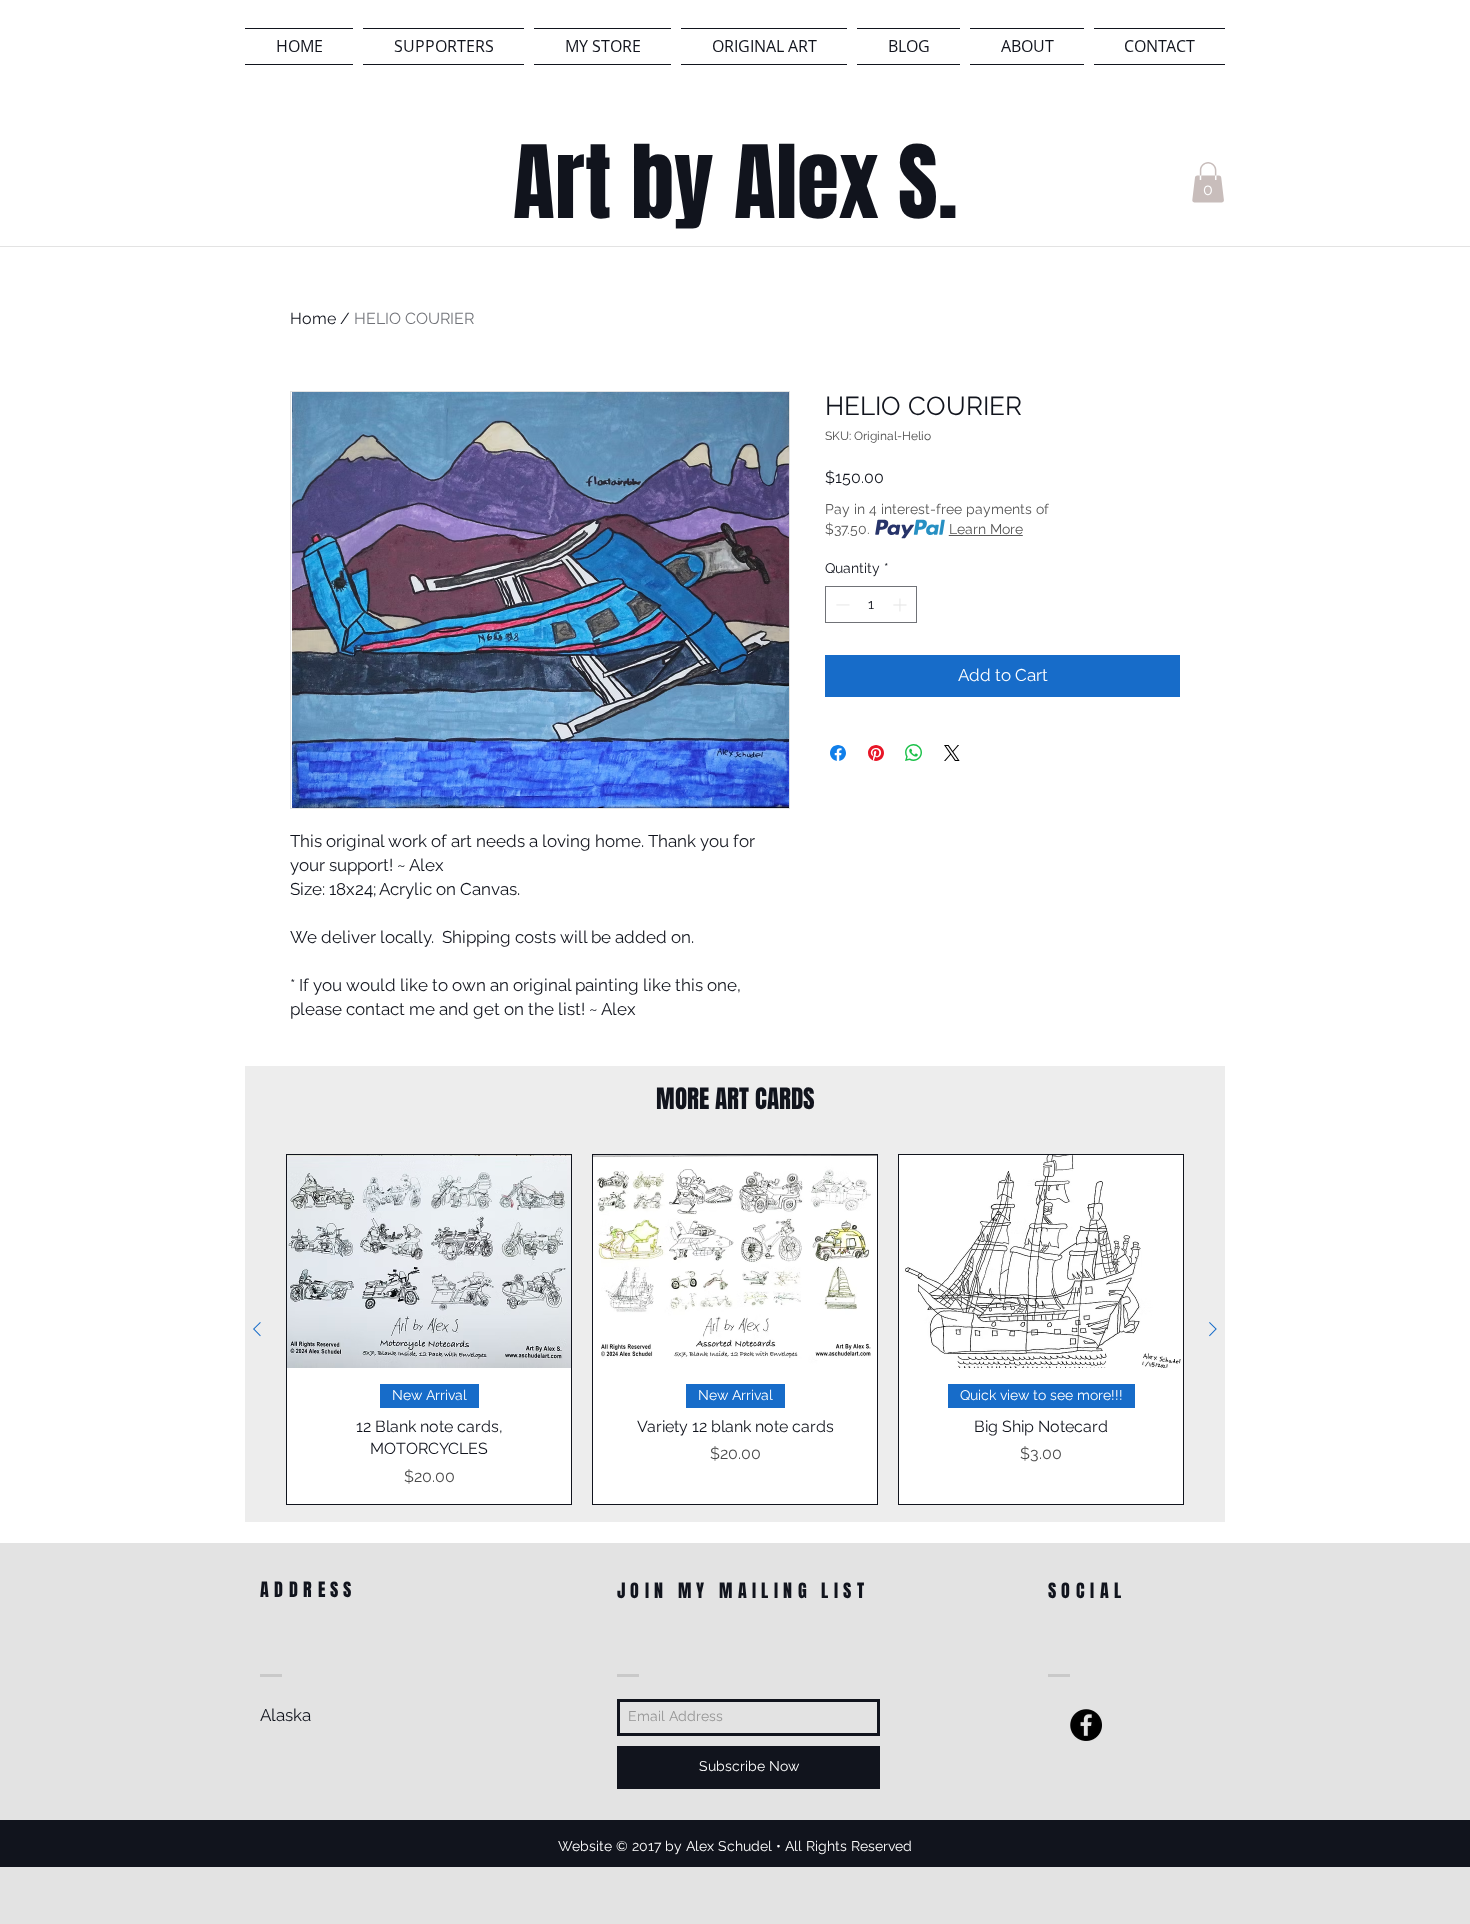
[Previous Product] (257, 1329)
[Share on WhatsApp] (914, 753)
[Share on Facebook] (838, 753)
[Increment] (901, 604)
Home (313, 318)
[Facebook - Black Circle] (1086, 1725)
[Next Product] (1213, 1329)
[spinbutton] (871, 604)
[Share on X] (952, 753)
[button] (1208, 182)
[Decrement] (840, 604)
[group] (735, 1329)
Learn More (986, 529)
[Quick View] (429, 1261)
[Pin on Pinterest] (876, 753)
